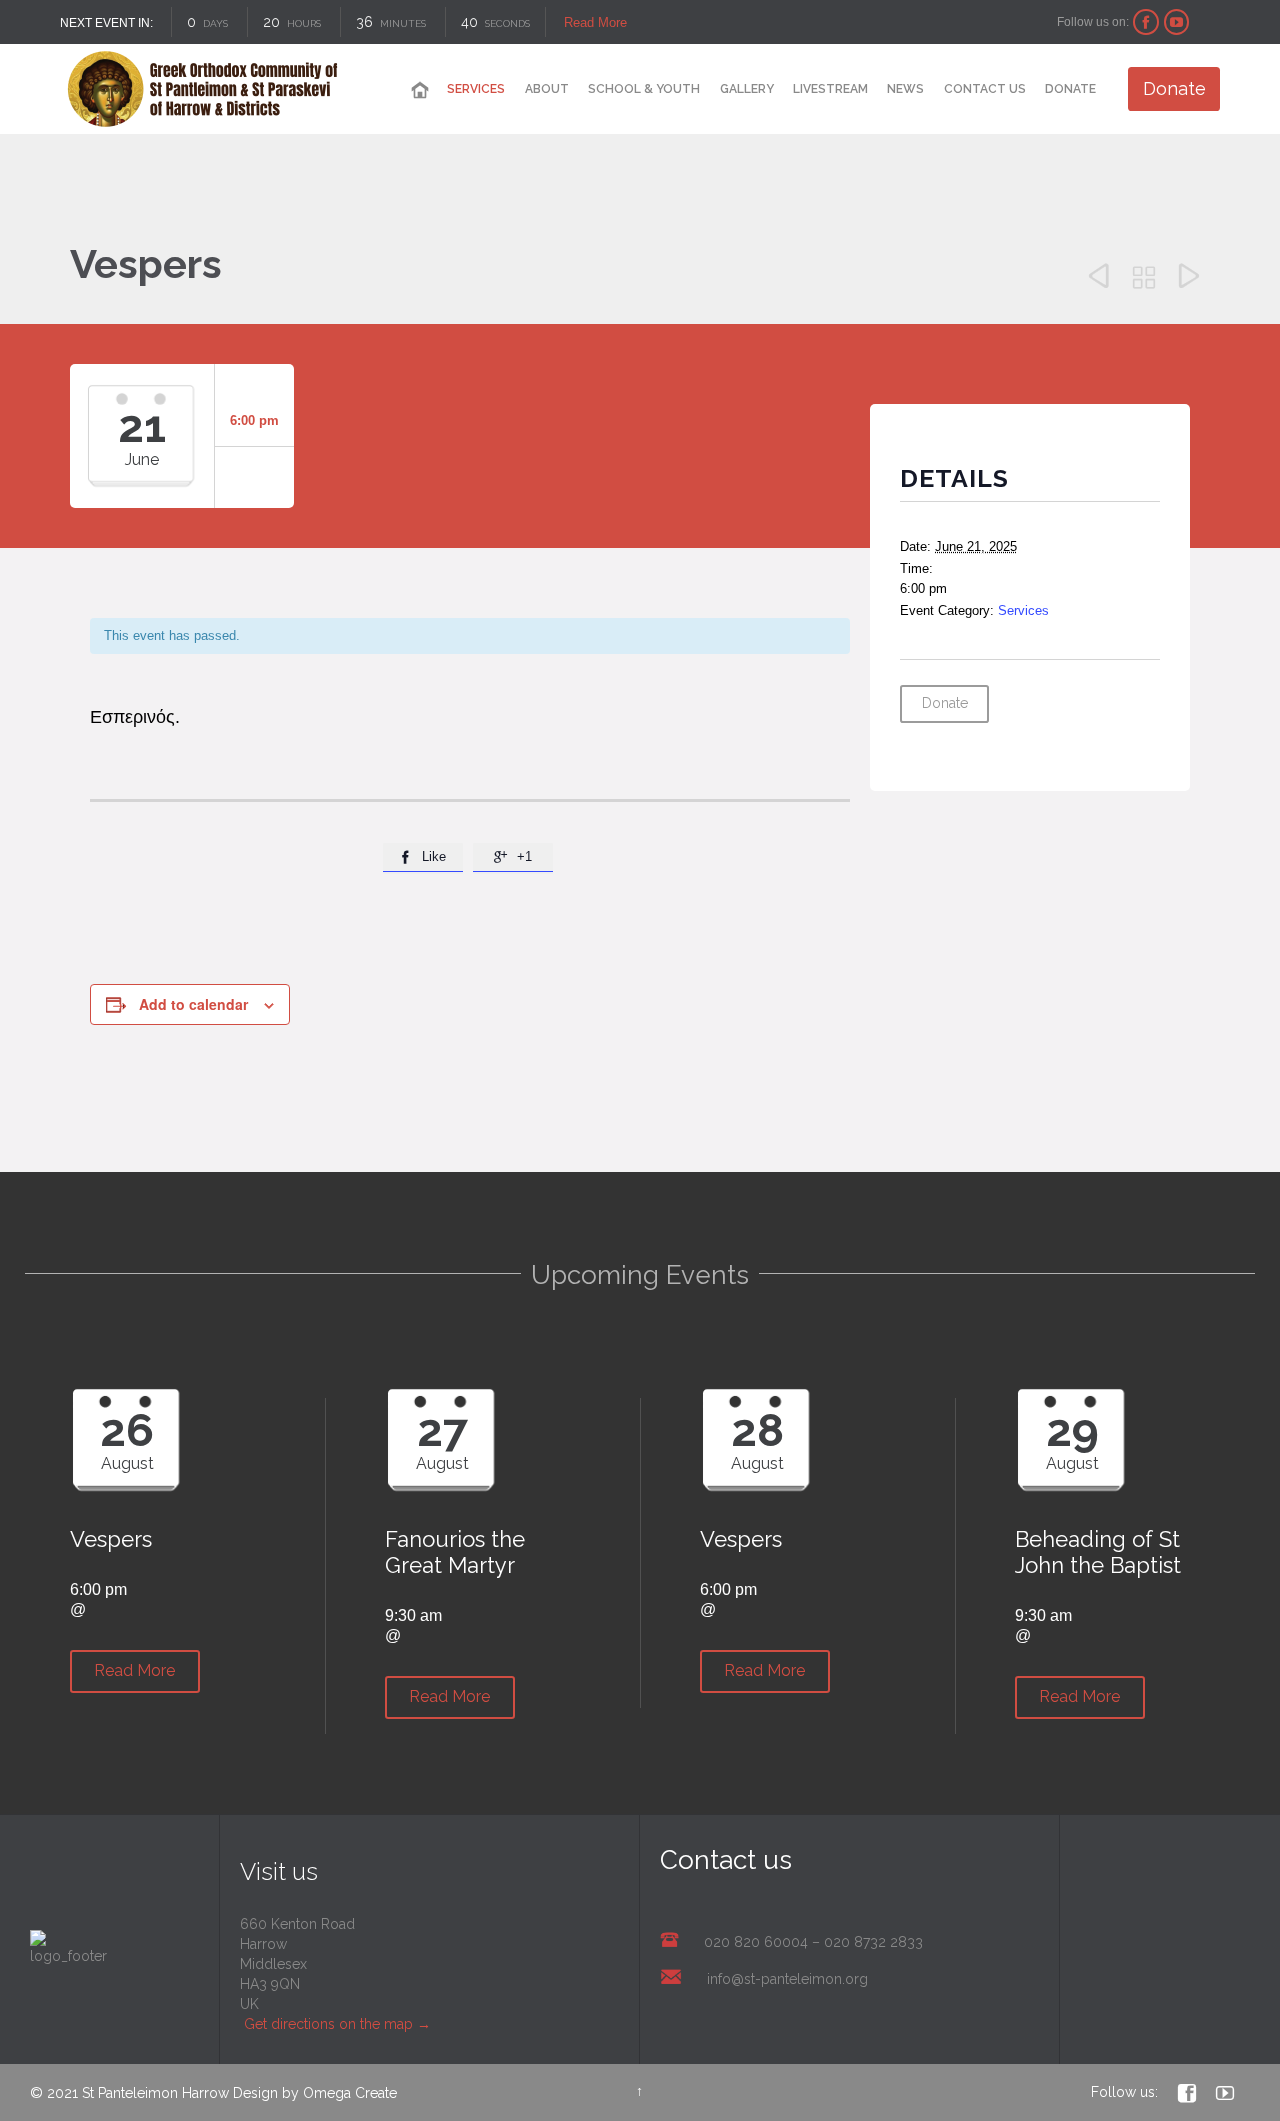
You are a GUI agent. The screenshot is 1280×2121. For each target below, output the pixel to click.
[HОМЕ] (420, 90)
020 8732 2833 (873, 1942)
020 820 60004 (756, 1942)
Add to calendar (193, 1004)
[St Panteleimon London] (202, 89)
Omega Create (350, 2093)
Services (1023, 610)
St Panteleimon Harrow (155, 2093)
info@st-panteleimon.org (787, 1979)
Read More (594, 22)
